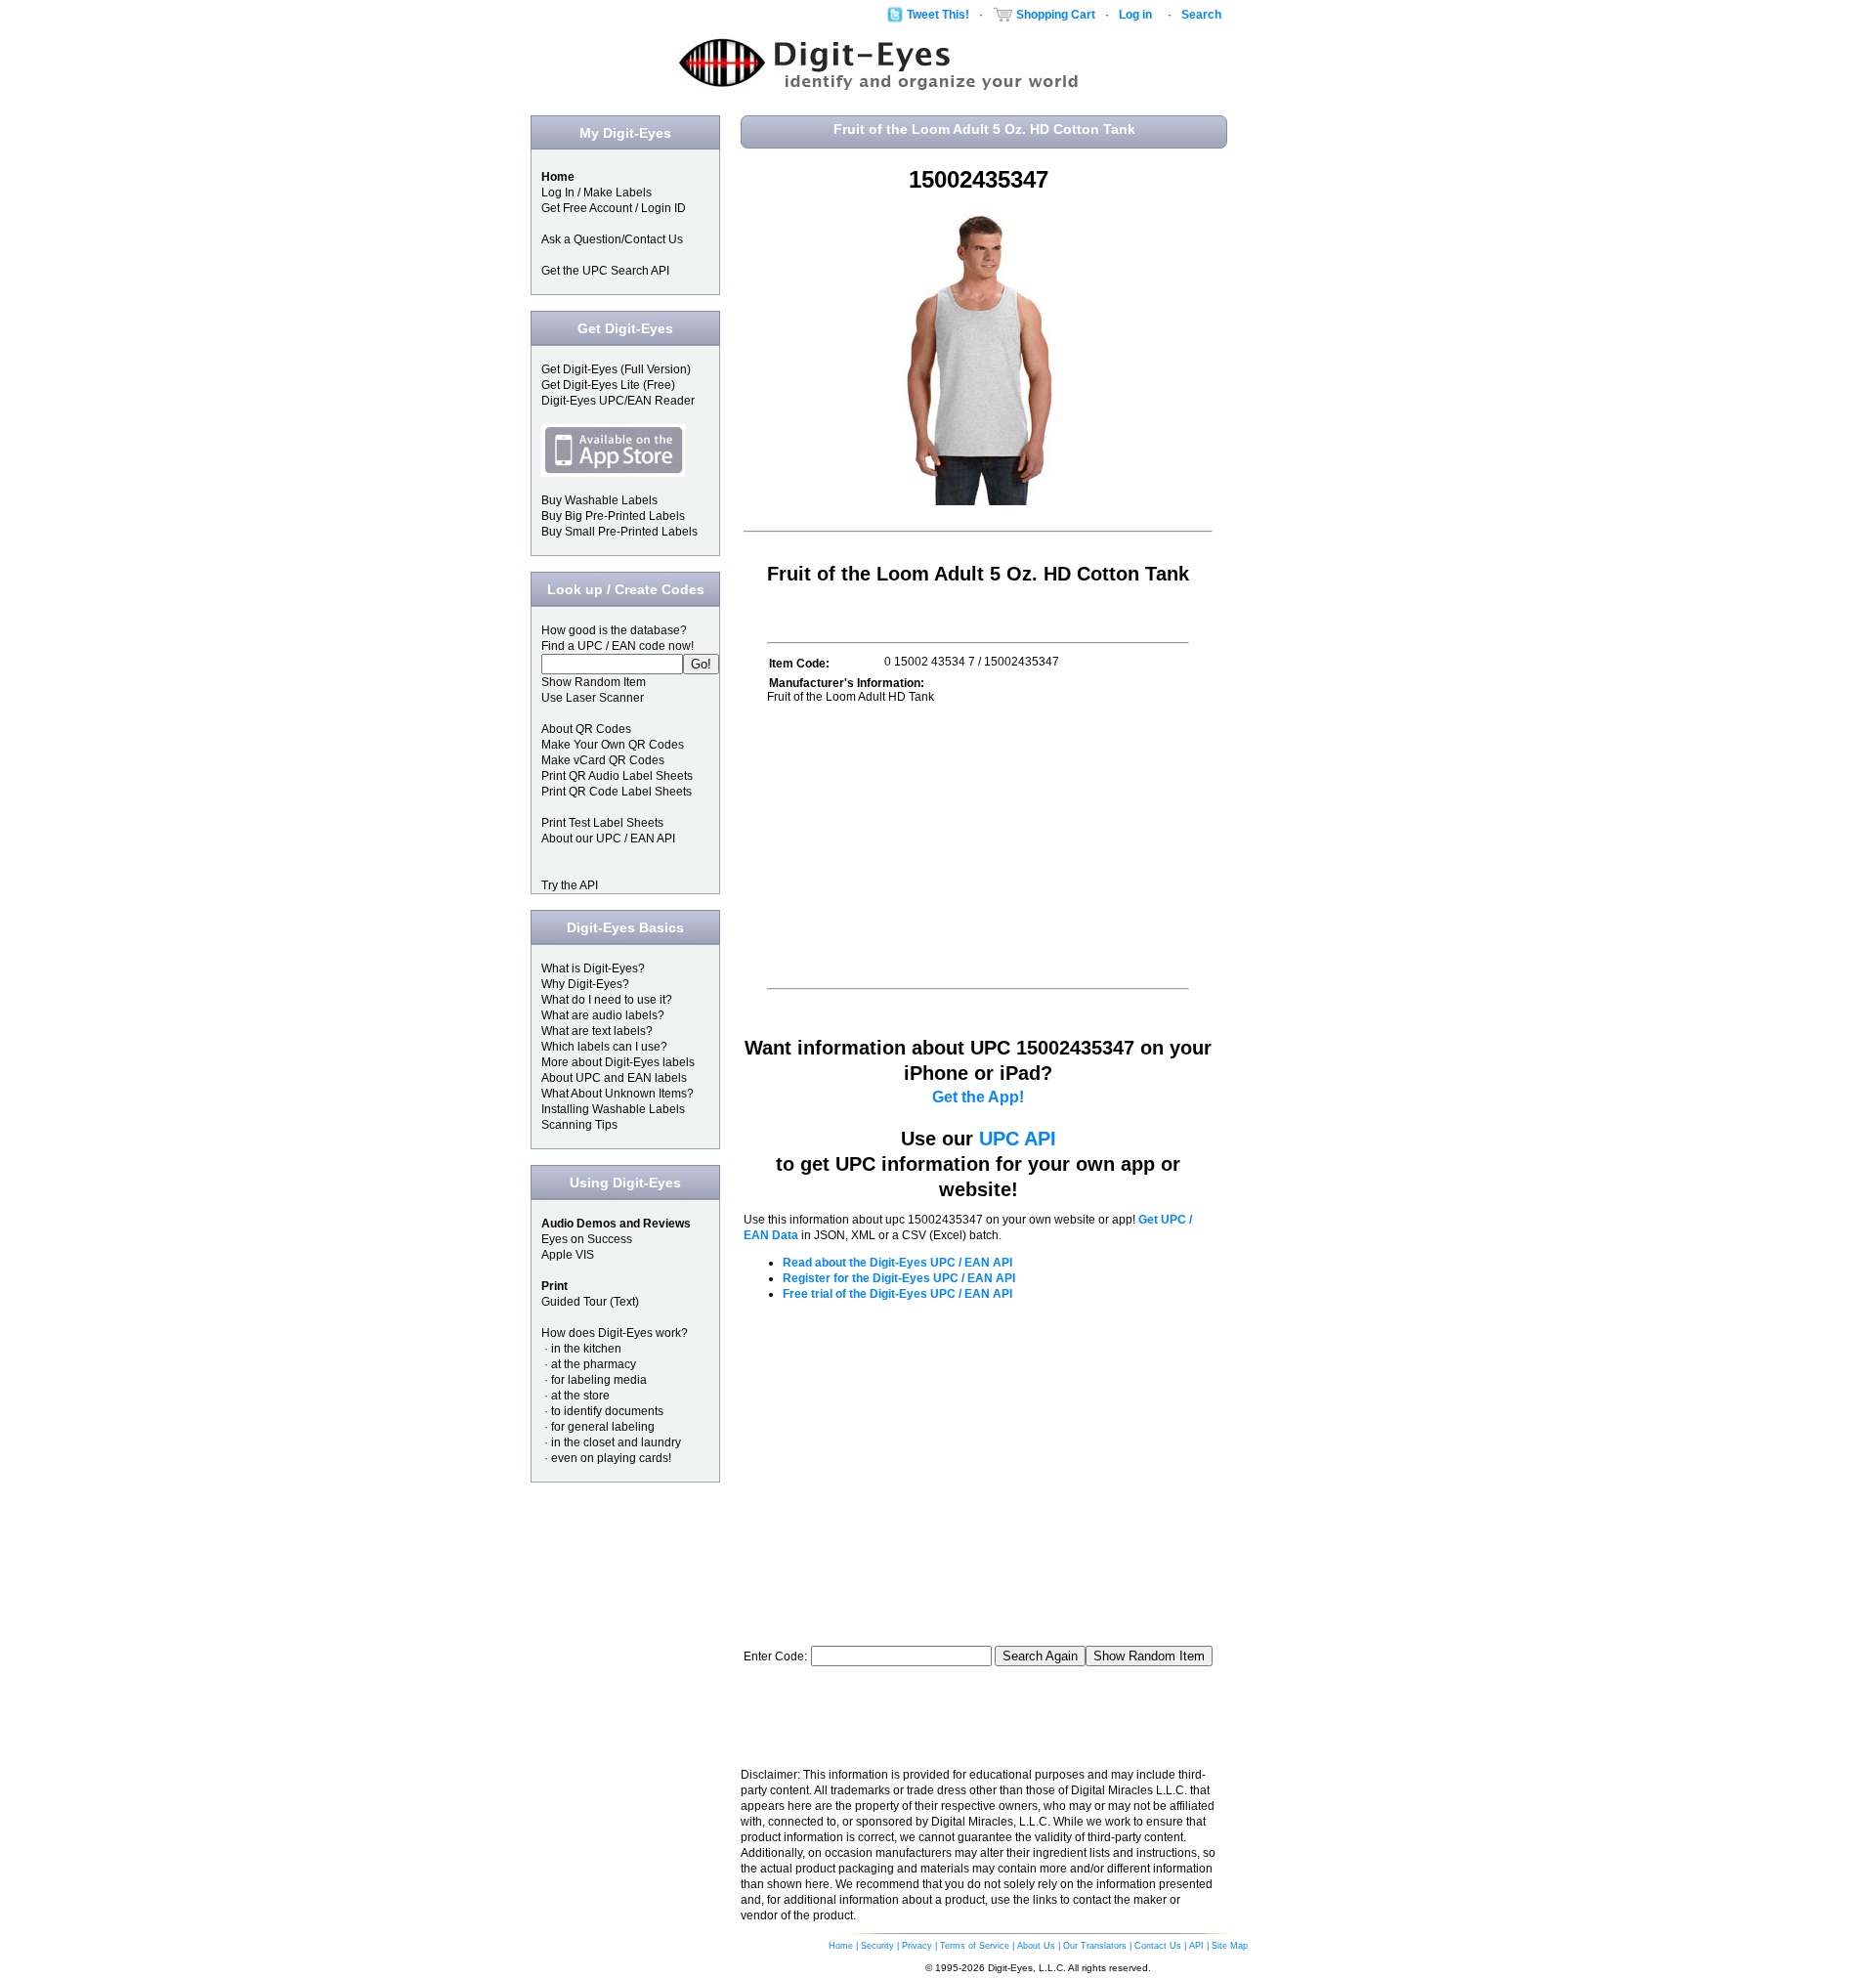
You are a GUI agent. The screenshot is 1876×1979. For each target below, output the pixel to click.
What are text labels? (597, 1031)
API (1196, 1946)
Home (841, 1946)
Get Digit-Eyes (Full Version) (616, 369)
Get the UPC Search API (605, 271)
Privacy (917, 1946)
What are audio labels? (603, 1015)
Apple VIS (568, 1255)
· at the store (576, 1396)
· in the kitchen (581, 1349)
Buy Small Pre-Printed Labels (619, 532)
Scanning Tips (579, 1125)
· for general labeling (598, 1427)
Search (1201, 15)
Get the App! (978, 1097)
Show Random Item (594, 682)
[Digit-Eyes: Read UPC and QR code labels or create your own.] (877, 88)
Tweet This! (938, 15)
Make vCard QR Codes (603, 760)
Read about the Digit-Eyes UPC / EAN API (897, 1263)
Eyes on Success (587, 1239)
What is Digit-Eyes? (593, 968)
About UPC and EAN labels (614, 1078)
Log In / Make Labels (597, 193)
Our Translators (1095, 1946)
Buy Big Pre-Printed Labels (613, 516)
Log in (1135, 15)
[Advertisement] (931, 845)
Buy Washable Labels (599, 500)
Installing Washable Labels (613, 1109)
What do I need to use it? (607, 1000)
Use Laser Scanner (593, 698)
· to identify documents (602, 1411)
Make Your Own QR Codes (613, 745)
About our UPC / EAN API (608, 839)
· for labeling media (594, 1380)
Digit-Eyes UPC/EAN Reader (618, 401)
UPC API (1018, 1139)
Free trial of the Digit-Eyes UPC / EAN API (897, 1294)
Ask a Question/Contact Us (612, 239)
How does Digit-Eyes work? (615, 1333)
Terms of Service (975, 1946)
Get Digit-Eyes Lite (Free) (608, 385)
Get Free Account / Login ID (614, 208)
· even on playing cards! (606, 1458)
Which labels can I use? (604, 1047)
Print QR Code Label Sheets (617, 792)
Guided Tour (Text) (590, 1302)
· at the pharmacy (589, 1364)
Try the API (570, 885)
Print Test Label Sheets (602, 823)
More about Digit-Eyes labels (618, 1062)
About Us (1036, 1946)
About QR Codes (586, 729)
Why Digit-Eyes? (585, 984)
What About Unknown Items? (618, 1094)
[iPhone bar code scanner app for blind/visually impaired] (613, 473)
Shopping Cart (1056, 15)
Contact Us (1158, 1946)
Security (877, 1946)
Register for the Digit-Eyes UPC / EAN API (899, 1278)
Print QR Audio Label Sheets (617, 776)
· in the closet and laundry (611, 1442)
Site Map (1230, 1946)
